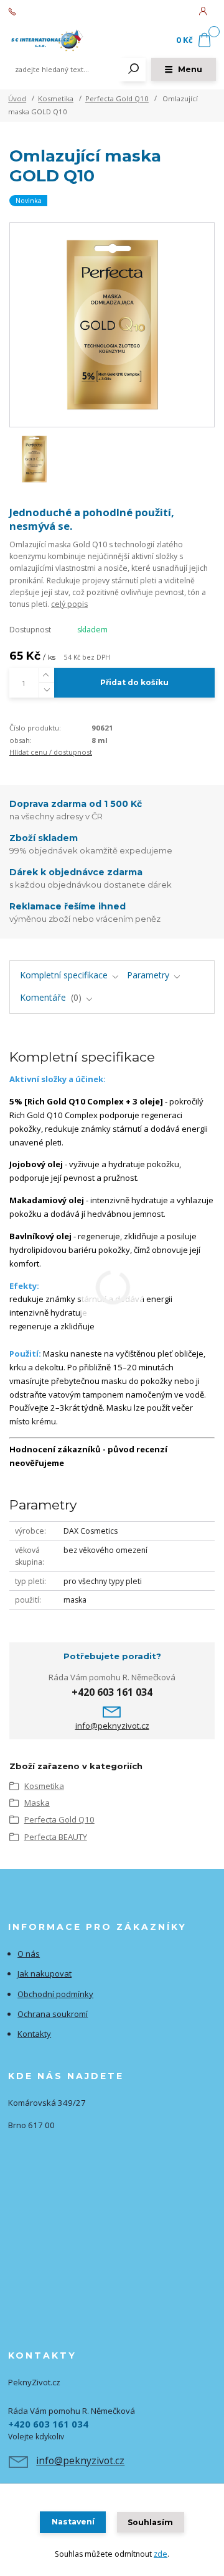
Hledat (134, 70)
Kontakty (34, 2034)
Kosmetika (56, 98)
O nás (29, 1954)
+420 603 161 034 (50, 12)
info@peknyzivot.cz (112, 1726)
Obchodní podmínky (55, 1994)
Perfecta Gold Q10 (117, 98)
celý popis (69, 604)
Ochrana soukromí (53, 2014)
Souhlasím (150, 2522)
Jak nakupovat (44, 1973)
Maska (37, 1803)
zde (161, 2554)
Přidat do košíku (134, 682)
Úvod (17, 98)
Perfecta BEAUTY (56, 1837)
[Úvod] (47, 41)
